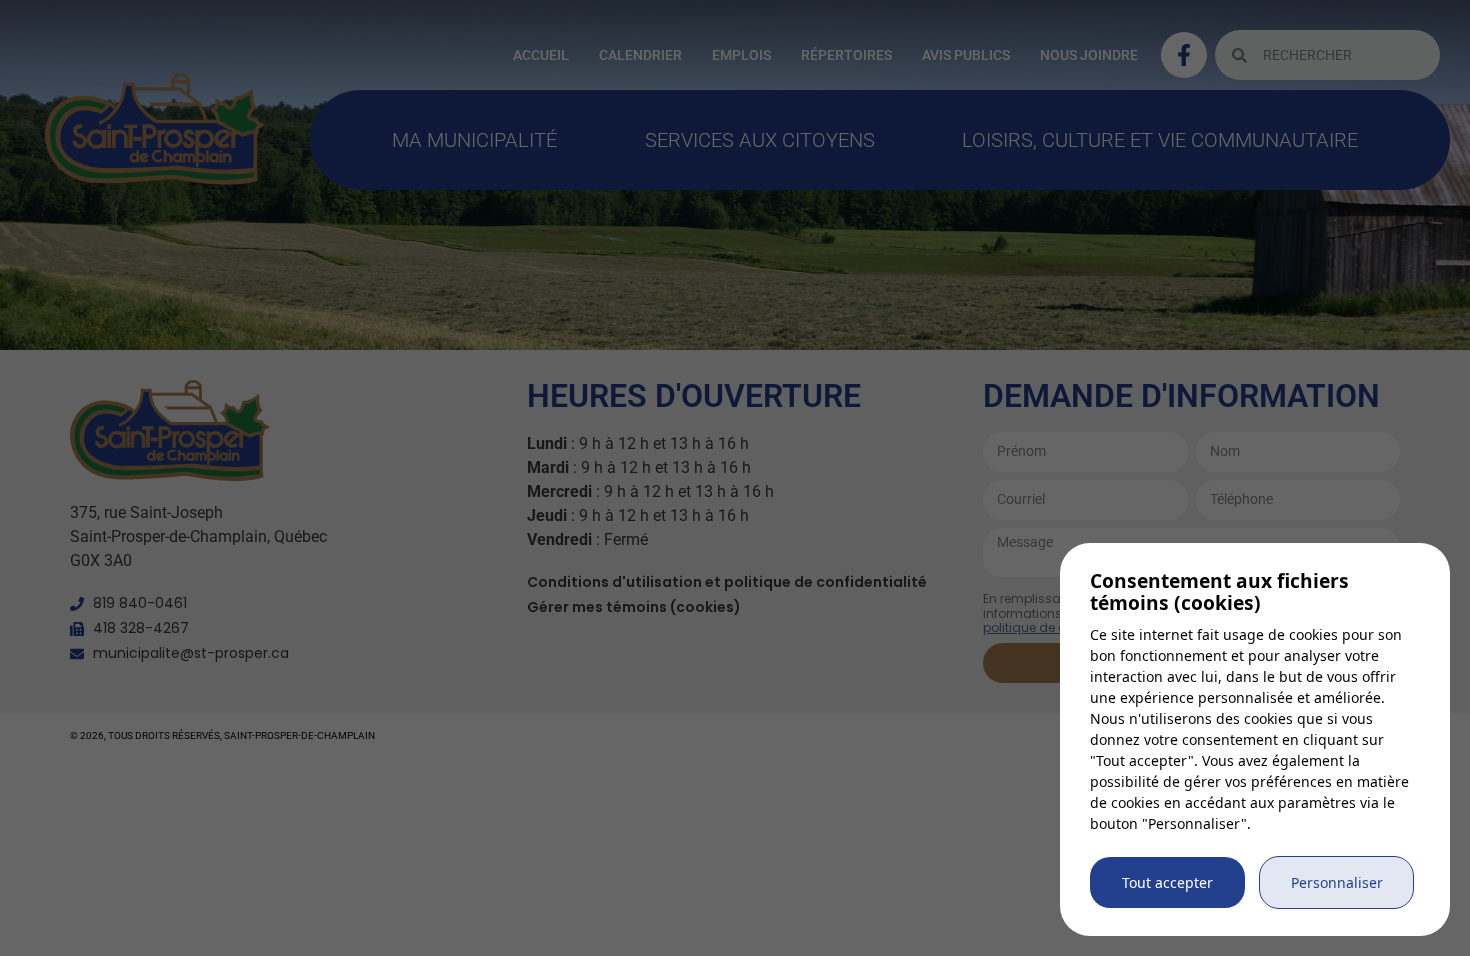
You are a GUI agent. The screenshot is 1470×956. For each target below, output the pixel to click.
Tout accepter (1167, 882)
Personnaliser (1337, 882)
